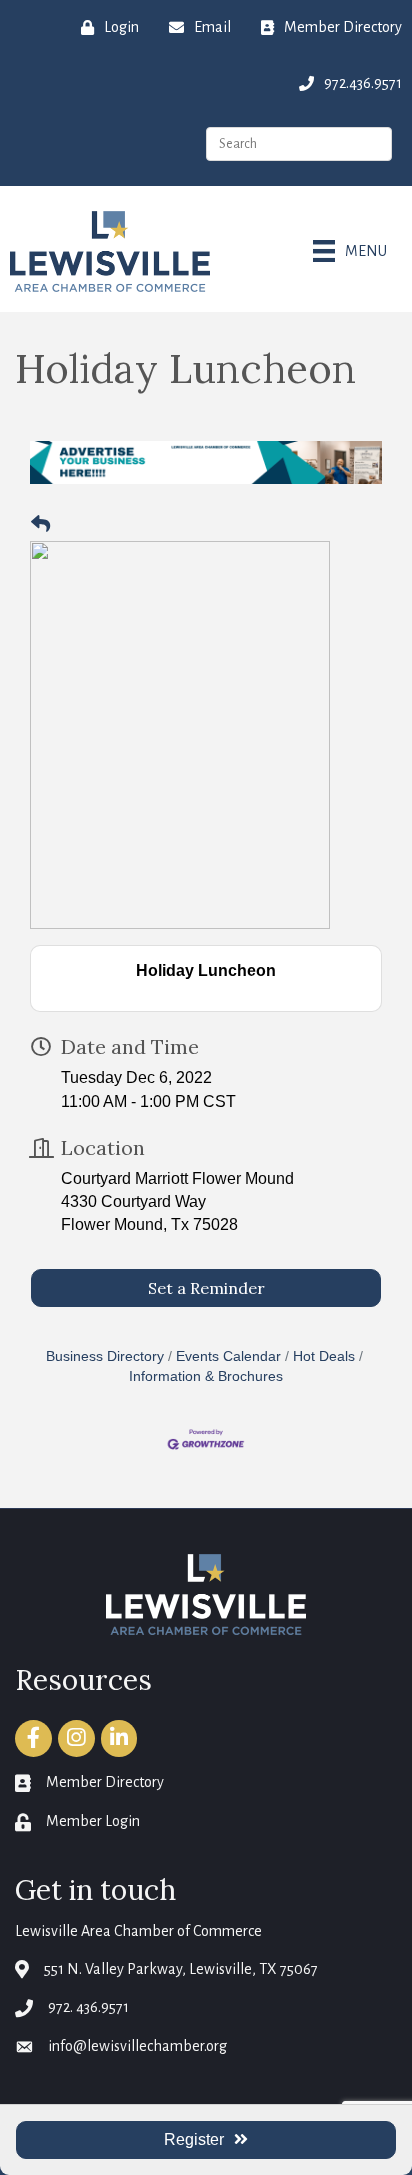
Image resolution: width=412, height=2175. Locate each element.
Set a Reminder (206, 1288)
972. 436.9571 (88, 2007)
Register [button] (194, 2139)
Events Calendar (228, 1356)
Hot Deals (324, 1356)
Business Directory (105, 1356)
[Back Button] (40, 525)
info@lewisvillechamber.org (137, 2046)
